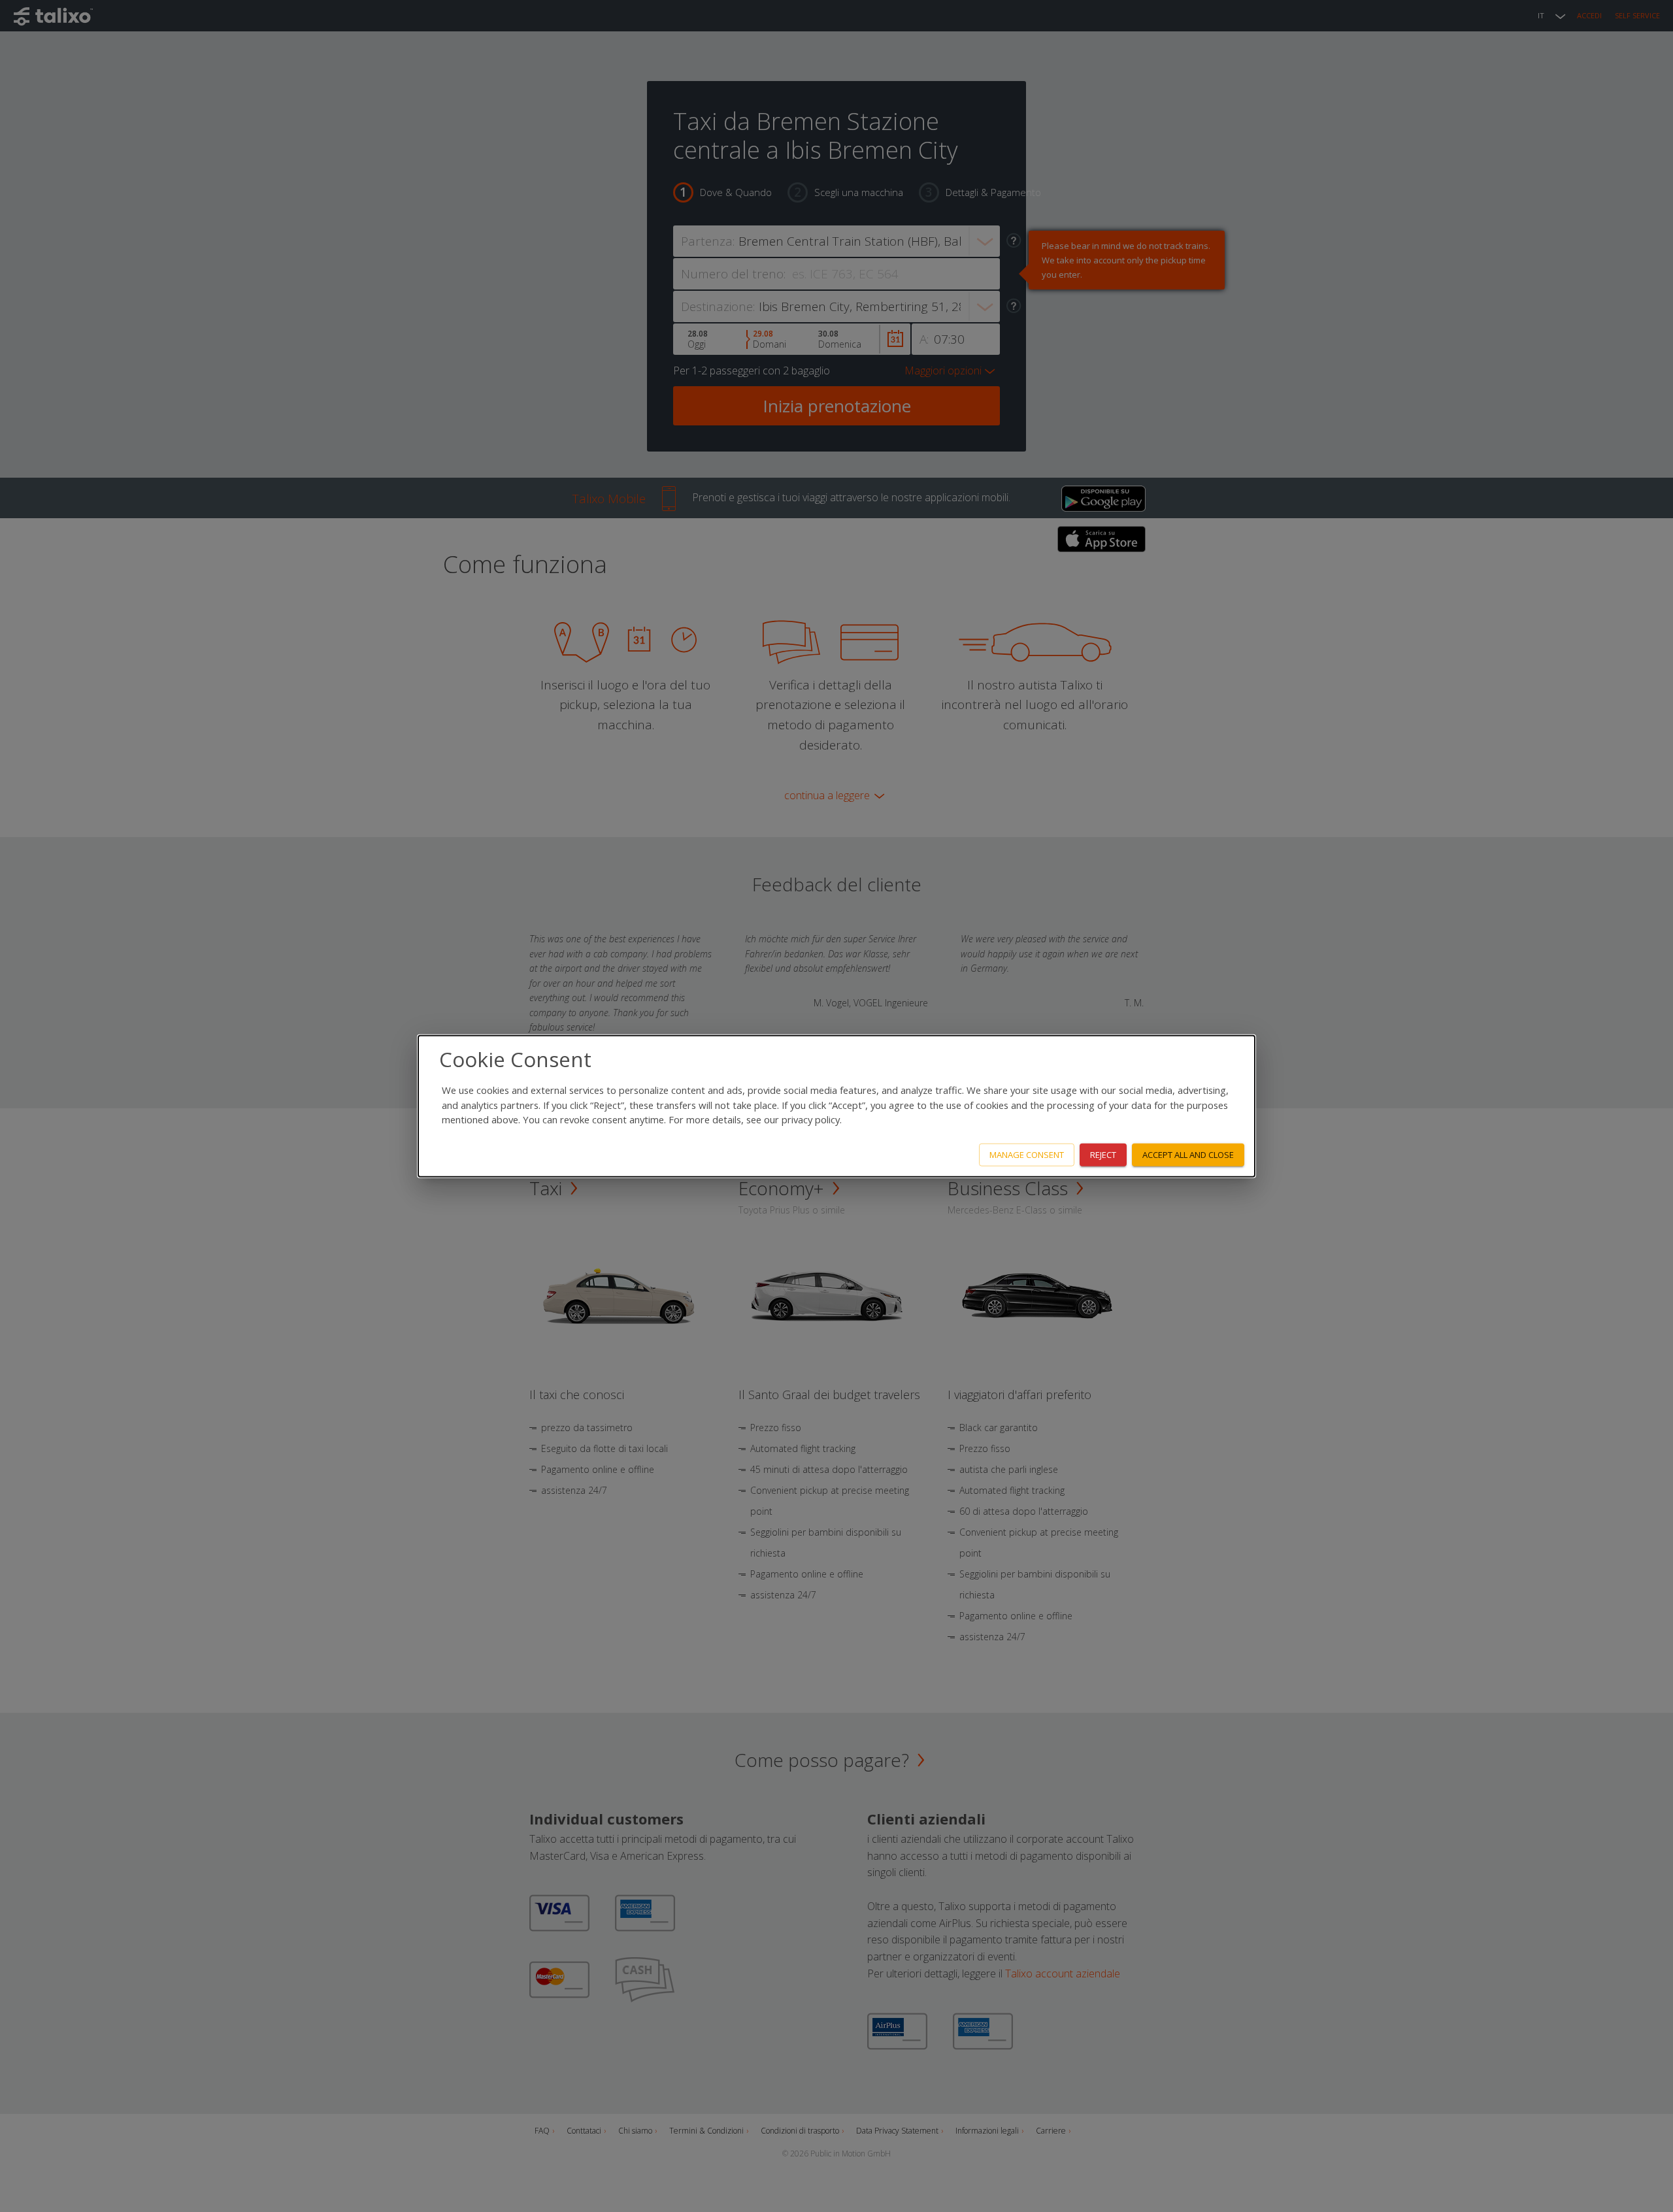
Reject (1103, 1155)
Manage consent (1027, 1155)
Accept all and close (1188, 1155)
